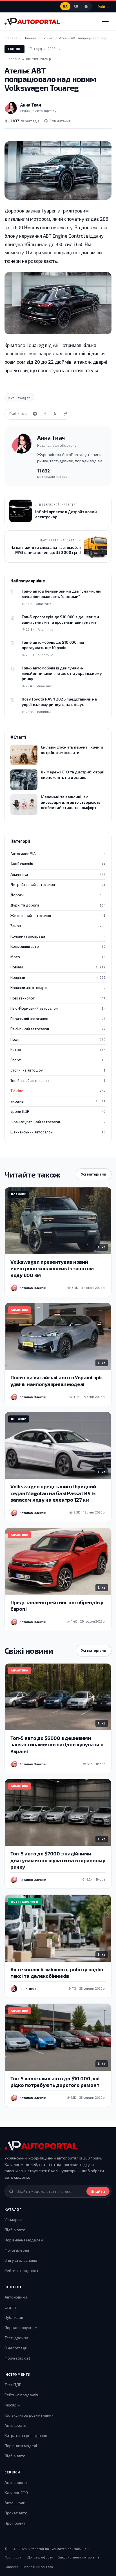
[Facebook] (45, 414)
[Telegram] (35, 414)
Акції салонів (58, 864)
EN (87, 6)
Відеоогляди (16, 2348)
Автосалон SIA (58, 854)
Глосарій (12, 2405)
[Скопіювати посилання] (65, 414)
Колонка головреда (58, 936)
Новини (58, 967)
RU (76, 6)
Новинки (58, 977)
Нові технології (58, 998)
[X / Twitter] (55, 414)
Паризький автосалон (58, 1019)
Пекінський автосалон (58, 1029)
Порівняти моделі (21, 2446)
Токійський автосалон (58, 1081)
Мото (58, 957)
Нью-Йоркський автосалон (58, 1008)
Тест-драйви (16, 2338)
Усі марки (13, 2220)
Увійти (103, 6)
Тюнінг (14, 49)
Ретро (58, 1050)
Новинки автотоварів (58, 988)
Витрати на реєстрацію (26, 2435)
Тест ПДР (13, 2385)
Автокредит (16, 2425)
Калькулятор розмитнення (29, 2415)
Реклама (11, 2567)
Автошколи (15, 2503)
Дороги (58, 895)
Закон (58, 926)
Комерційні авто (58, 946)
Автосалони (16, 2482)
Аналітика (58, 874)
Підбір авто (15, 2230)
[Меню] (105, 21)
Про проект (15, 2523)
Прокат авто (16, 2513)
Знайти (98, 2191)
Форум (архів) (17, 2358)
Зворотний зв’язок (38, 2567)
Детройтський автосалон (58, 884)
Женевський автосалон (58, 916)
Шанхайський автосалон (58, 1132)
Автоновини (16, 2297)
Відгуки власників (21, 2260)
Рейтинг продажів (21, 2270)
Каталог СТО (16, 2492)
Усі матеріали (94, 1174)
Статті (10, 2307)
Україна (58, 1101)
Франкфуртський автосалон (58, 1122)
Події (58, 1039)
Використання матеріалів (79, 2557)
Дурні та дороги (58, 905)
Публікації (14, 2317)
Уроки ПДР (58, 1111)
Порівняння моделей (24, 2240)
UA (65, 6)
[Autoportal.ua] (32, 21)
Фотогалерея (17, 2250)
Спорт (58, 1060)
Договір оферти (40, 2557)
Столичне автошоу (58, 1070)
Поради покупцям (21, 2327)
